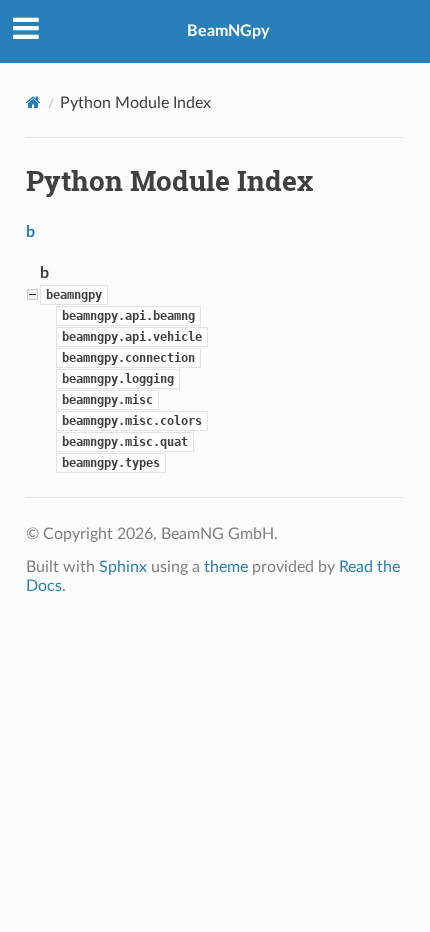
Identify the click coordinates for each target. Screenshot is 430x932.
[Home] (33, 102)
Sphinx (123, 567)
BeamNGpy (228, 31)
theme (226, 567)
